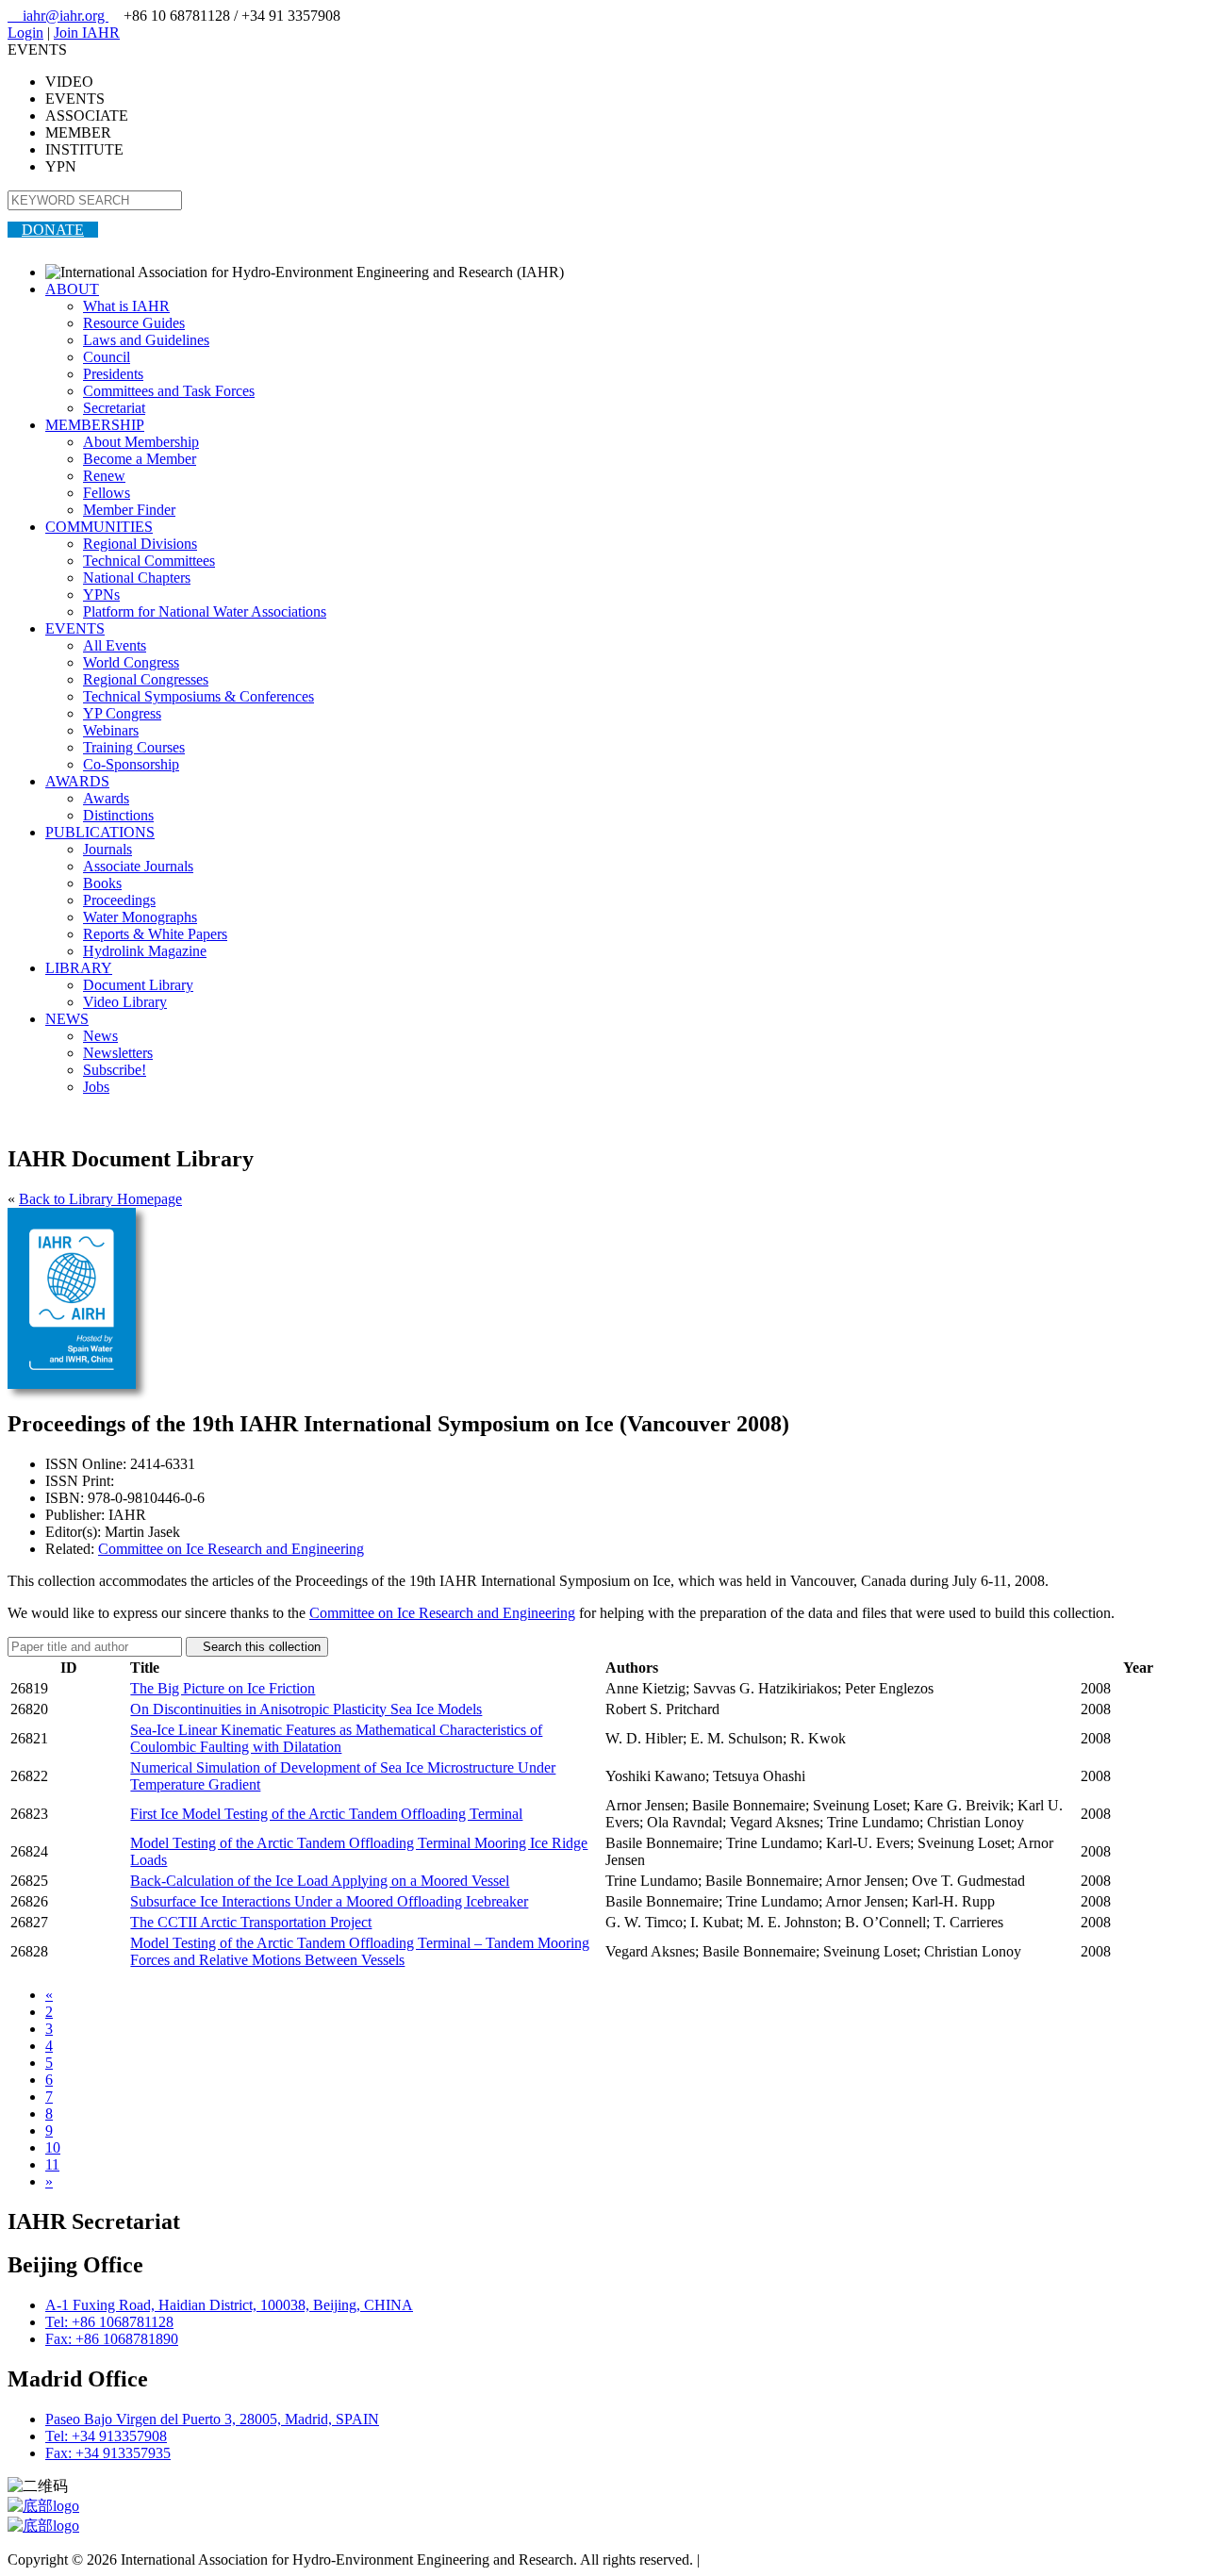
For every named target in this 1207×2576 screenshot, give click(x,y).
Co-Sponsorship (131, 764)
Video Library (125, 1002)
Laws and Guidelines (146, 340)
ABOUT (72, 289)
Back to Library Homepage (100, 1199)
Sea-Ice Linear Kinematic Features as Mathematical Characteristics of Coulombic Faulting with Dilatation (336, 1738)
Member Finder (129, 510)
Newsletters (118, 1053)
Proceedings (119, 900)
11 (52, 2164)
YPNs (101, 594)
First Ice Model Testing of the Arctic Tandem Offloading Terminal (326, 1814)
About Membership (141, 442)
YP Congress (122, 713)
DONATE (53, 230)
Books (102, 883)
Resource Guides (134, 323)
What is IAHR (126, 306)
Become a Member (140, 459)
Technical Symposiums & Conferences (198, 696)
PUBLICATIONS (100, 832)
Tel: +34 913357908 (106, 2436)
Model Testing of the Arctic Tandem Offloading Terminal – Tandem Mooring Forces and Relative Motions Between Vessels (360, 1951)
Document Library (138, 985)
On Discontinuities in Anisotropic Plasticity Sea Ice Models (306, 1709)
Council (107, 357)
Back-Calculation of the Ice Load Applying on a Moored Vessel (320, 1881)
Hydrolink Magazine (145, 951)
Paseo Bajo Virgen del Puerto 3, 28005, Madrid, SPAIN (212, 2419)
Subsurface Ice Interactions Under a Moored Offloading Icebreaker (329, 1901)
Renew (104, 476)
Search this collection (257, 1647)
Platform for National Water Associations (205, 611)
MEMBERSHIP (95, 425)
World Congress (131, 662)
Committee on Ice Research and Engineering (231, 1549)
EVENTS (75, 628)
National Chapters (137, 578)
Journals (107, 849)
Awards (106, 798)
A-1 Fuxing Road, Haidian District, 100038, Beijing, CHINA (229, 2305)
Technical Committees (149, 561)
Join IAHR (87, 33)
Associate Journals (138, 866)
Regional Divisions (140, 544)
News (100, 1036)
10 (53, 2147)
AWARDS (77, 781)
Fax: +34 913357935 (108, 2453)
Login (25, 33)
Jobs (96, 1087)
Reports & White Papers (155, 934)
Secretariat (114, 408)
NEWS (67, 1019)
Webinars (111, 730)
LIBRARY (79, 968)
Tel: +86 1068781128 (109, 2322)
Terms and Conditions (769, 2559)
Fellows (107, 493)
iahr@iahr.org (58, 16)
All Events (115, 645)
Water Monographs (140, 917)
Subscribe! (115, 1070)
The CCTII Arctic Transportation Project (251, 1922)
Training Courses (134, 747)
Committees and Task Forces (169, 391)
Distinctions (118, 815)
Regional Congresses (146, 679)
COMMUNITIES (99, 527)
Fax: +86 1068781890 (112, 2339)
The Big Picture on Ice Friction (223, 1688)
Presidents (113, 374)
